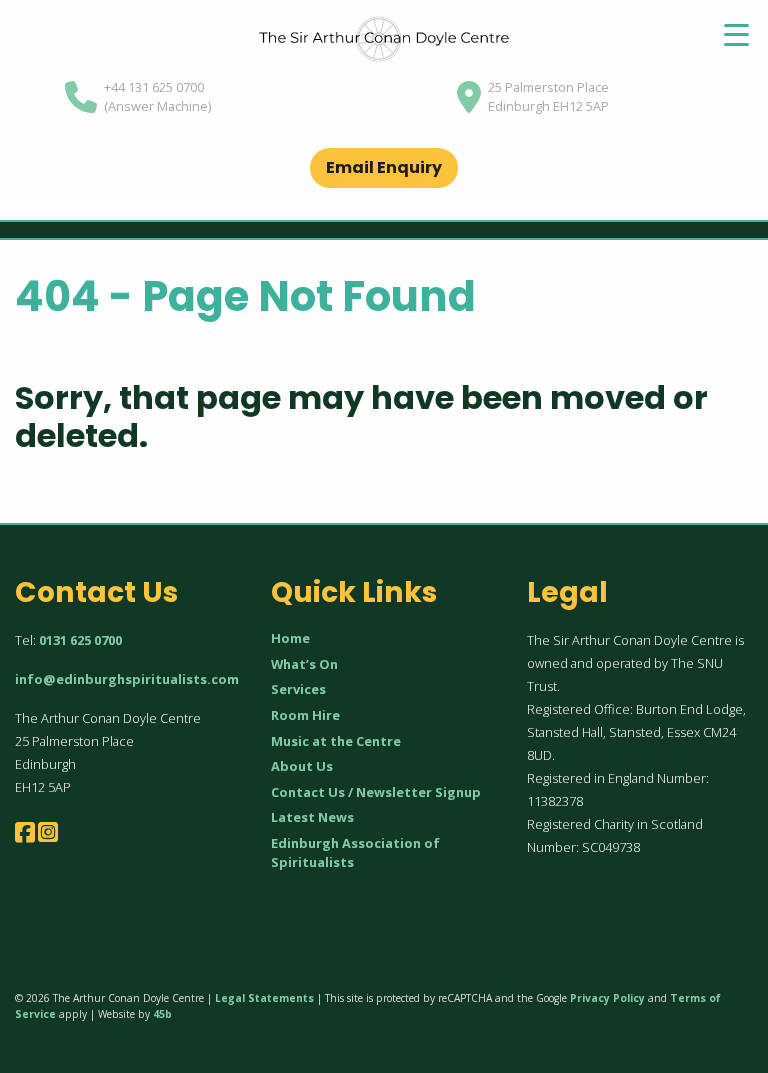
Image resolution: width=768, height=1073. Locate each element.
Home (290, 638)
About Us (302, 766)
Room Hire (305, 715)
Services (298, 689)
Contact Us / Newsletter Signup (376, 792)
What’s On (304, 664)
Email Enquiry (384, 167)
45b (162, 1014)
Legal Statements (264, 998)
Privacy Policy (607, 998)
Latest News (312, 817)
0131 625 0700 (80, 640)
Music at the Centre (336, 741)
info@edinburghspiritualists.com (127, 679)
